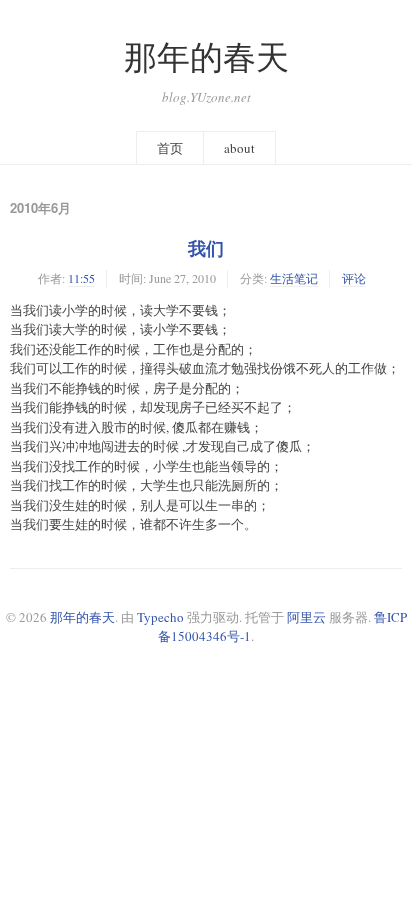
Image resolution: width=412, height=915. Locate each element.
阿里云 (306, 617)
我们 (206, 248)
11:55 (81, 278)
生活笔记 (294, 278)
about (239, 148)
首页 (170, 148)
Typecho (160, 617)
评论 (354, 278)
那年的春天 (206, 56)
